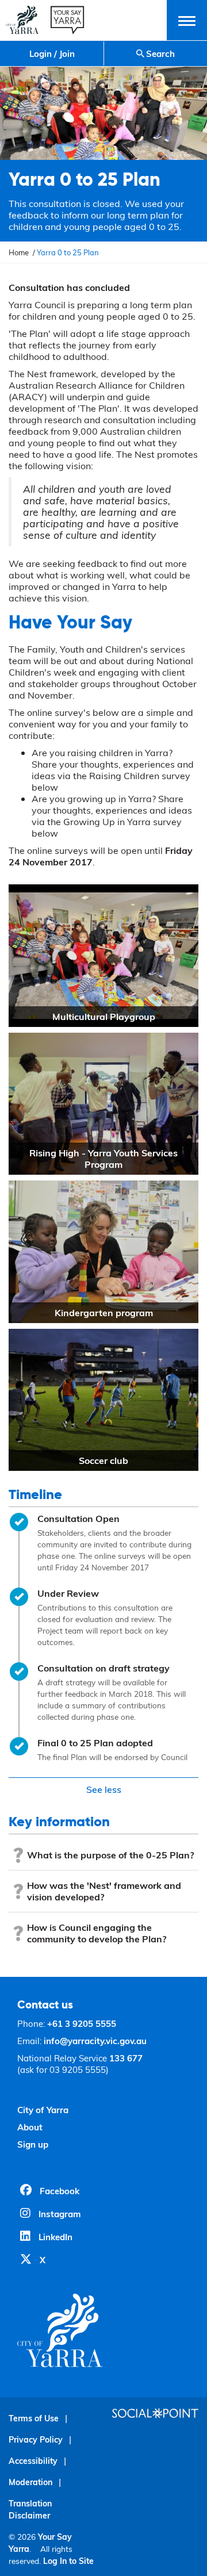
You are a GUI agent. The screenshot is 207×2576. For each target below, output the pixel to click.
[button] (187, 20)
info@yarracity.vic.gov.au (95, 2041)
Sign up (33, 2144)
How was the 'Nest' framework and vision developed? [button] (104, 1891)
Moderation (30, 2482)
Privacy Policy (36, 2439)
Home (19, 252)
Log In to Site (68, 2561)
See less (104, 1789)
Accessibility (33, 2461)
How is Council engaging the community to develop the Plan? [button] (97, 1933)
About (30, 2127)
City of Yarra (43, 2110)
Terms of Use (34, 2418)
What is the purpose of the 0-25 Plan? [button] (110, 1855)
